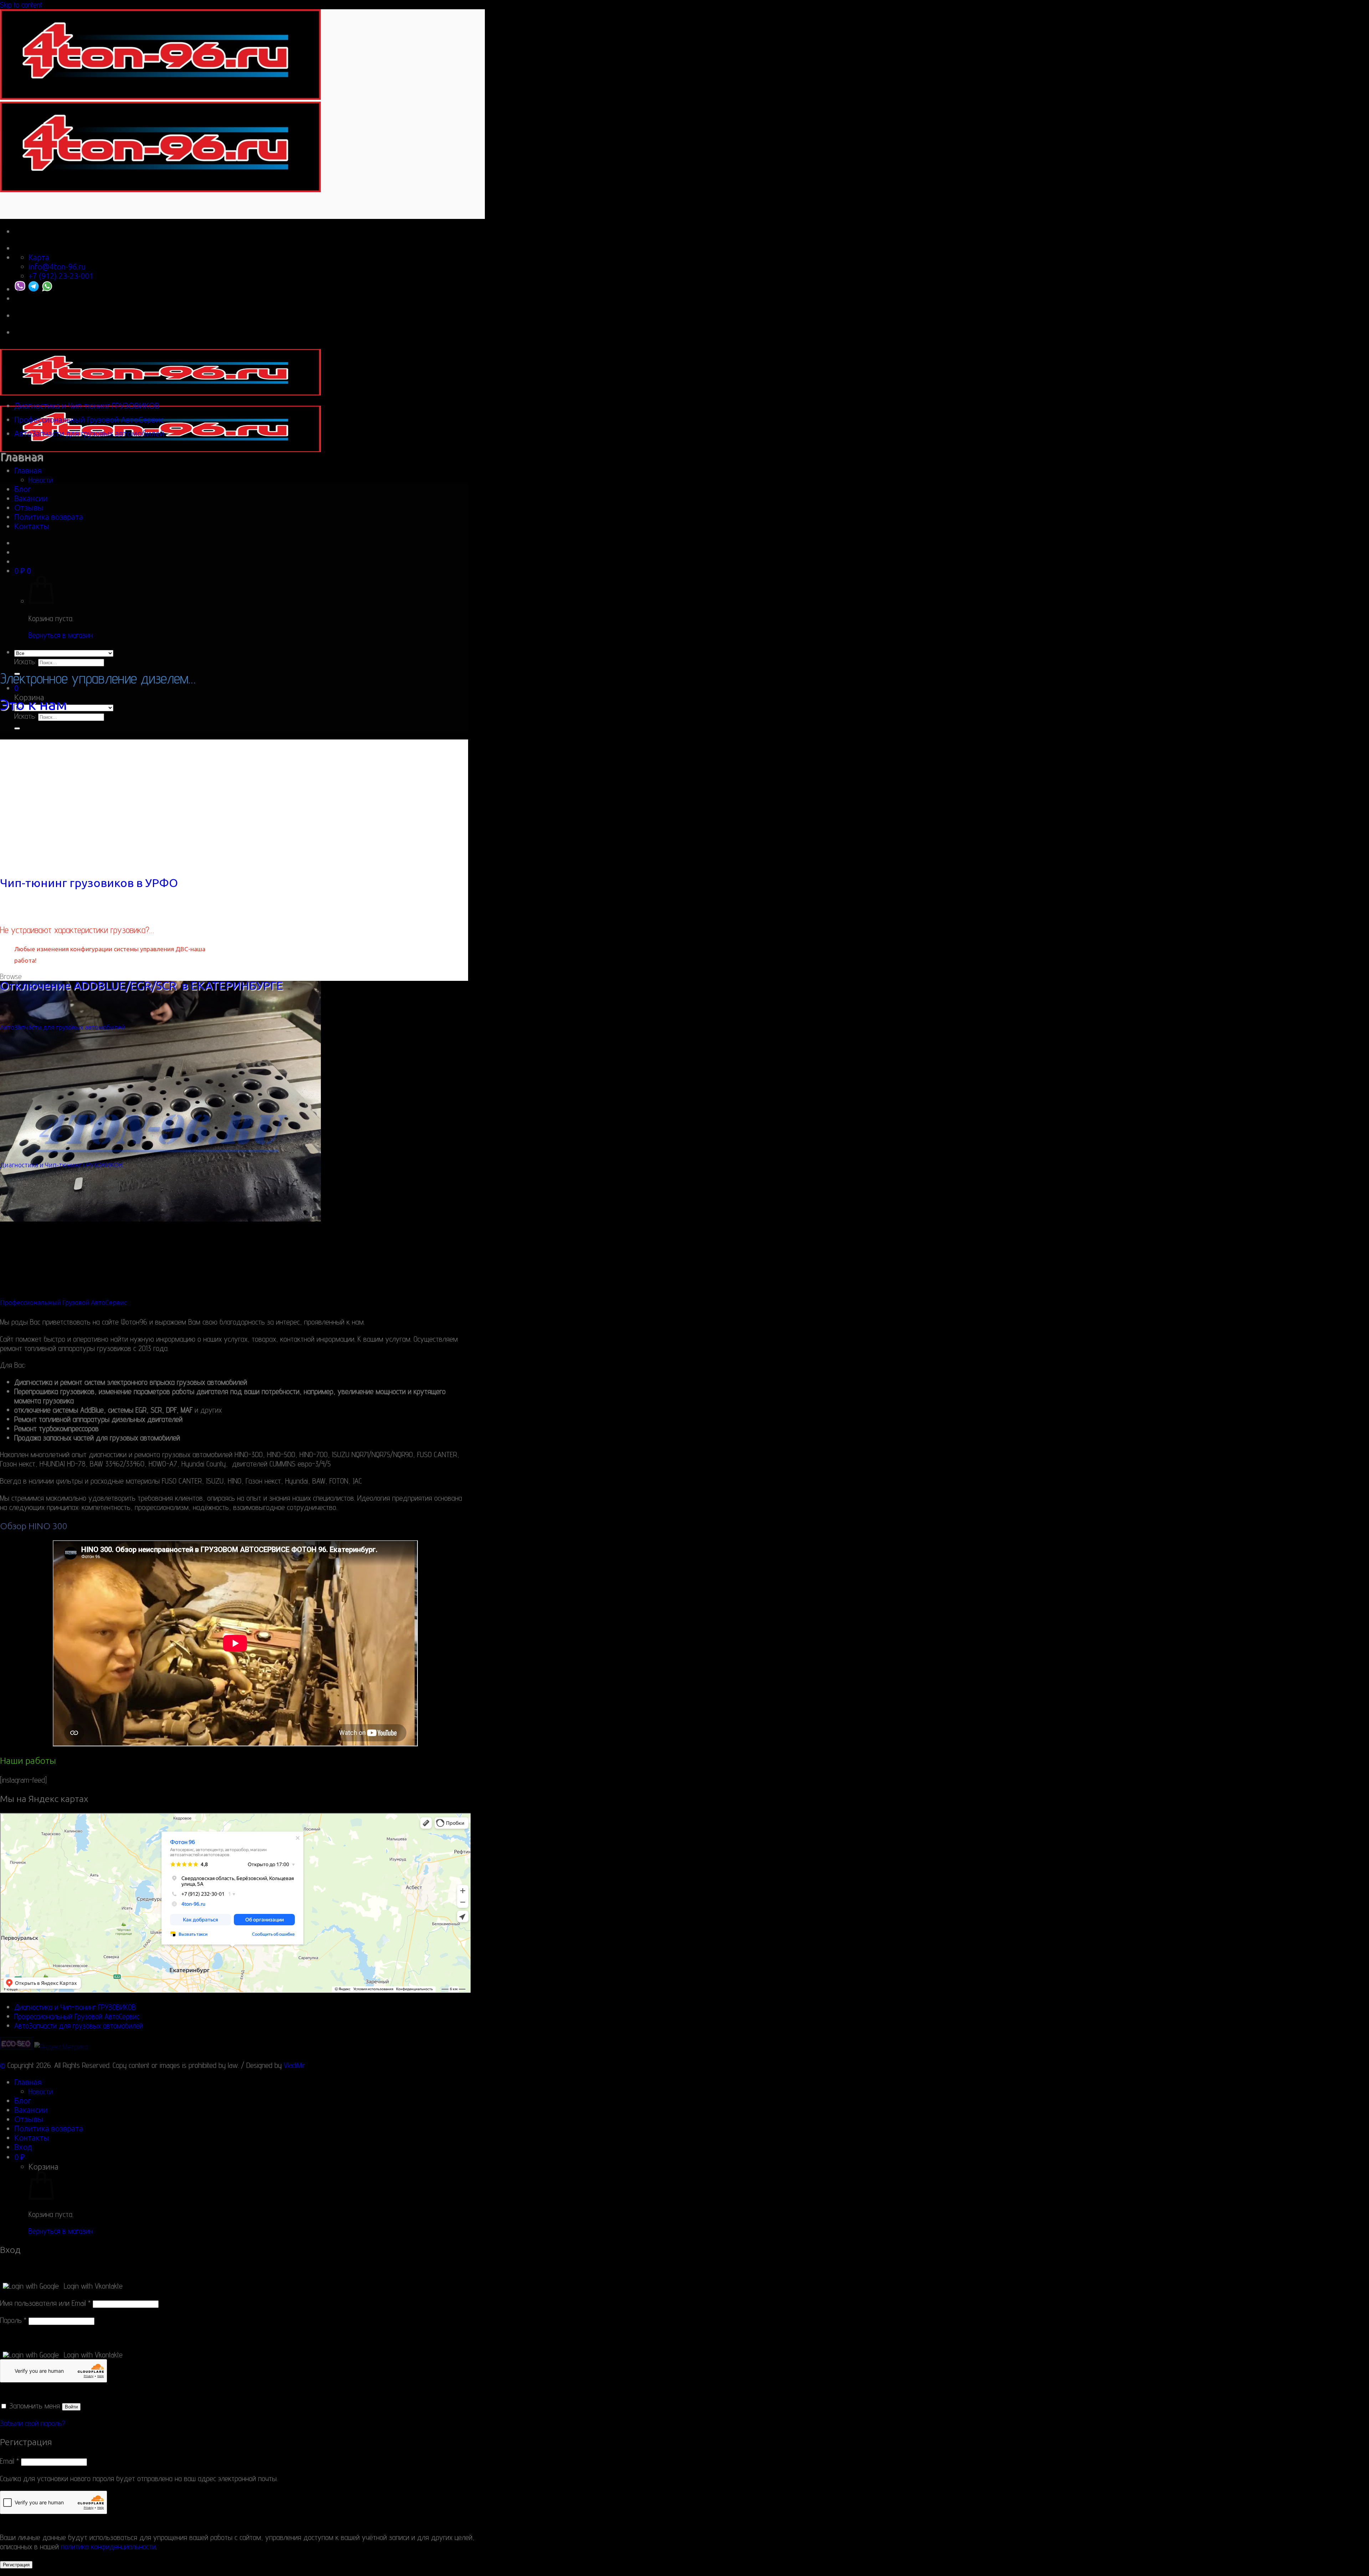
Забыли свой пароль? (33, 2423)
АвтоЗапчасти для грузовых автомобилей (89, 434)
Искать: (25, 661)
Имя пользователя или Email (45, 2303)
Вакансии (31, 498)
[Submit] (17, 728)
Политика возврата (49, 517)
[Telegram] (34, 289)
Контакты (32, 526)
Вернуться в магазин (61, 635)
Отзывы (29, 508)
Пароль (13, 2320)
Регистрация (16, 2565)
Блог (22, 489)
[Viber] (20, 289)
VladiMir (294, 2065)
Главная (28, 471)
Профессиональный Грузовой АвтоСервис (89, 420)
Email (9, 2461)
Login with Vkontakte (93, 2286)
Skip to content (21, 5)
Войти (71, 2407)
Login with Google (34, 2286)
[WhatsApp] (47, 289)
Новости (41, 480)
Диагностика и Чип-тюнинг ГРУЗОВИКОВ (87, 406)
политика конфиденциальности (108, 2546)
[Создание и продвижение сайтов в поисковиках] (16, 2047)
